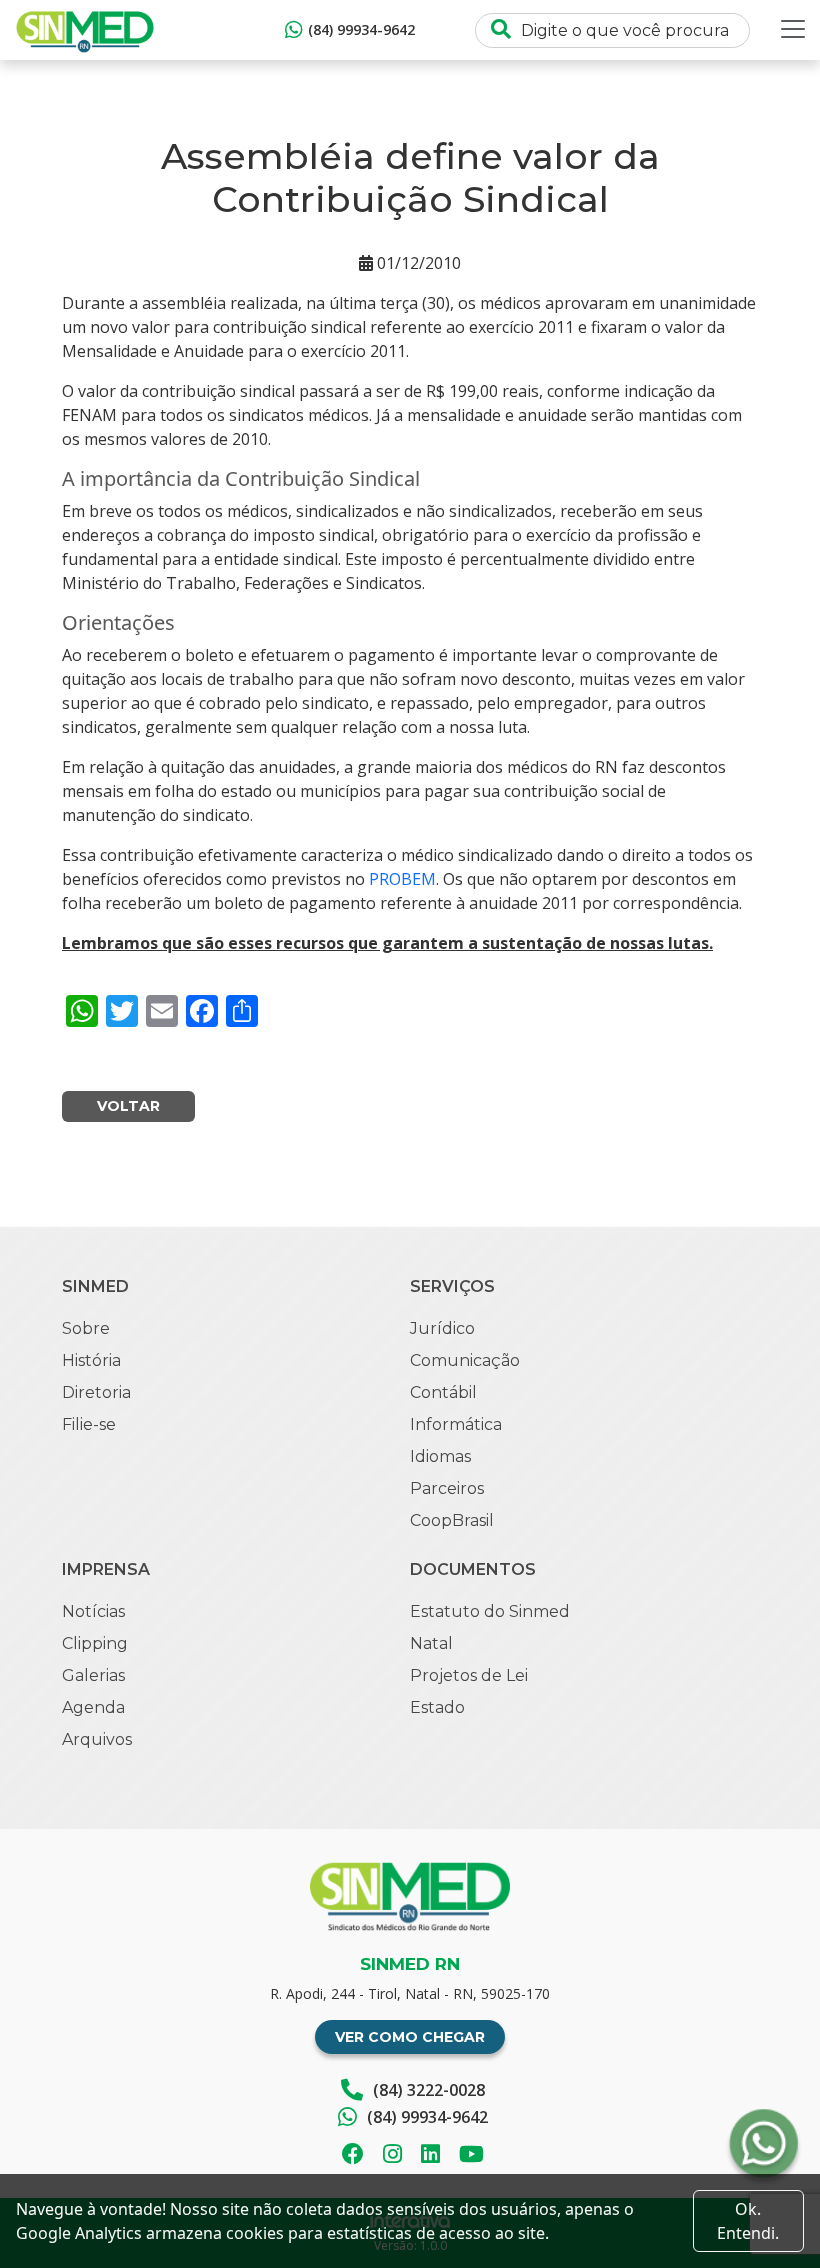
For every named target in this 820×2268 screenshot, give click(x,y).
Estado (437, 1707)
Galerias (93, 1675)
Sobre (86, 1328)
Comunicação (465, 1360)
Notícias (93, 1611)
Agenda (93, 1707)
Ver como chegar (410, 2037)
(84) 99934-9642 (361, 29)
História (91, 1360)
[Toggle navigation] (793, 29)
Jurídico (442, 1328)
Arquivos (97, 1739)
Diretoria (96, 1392)
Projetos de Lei (469, 1675)
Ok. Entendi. (748, 2221)
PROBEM (402, 879)
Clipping (95, 1643)
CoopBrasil (452, 1520)
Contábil (443, 1392)
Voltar (128, 1106)
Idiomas (440, 1456)
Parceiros (447, 1488)
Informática (456, 1424)
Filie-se (89, 1424)
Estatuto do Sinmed (490, 1611)
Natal (431, 1643)
